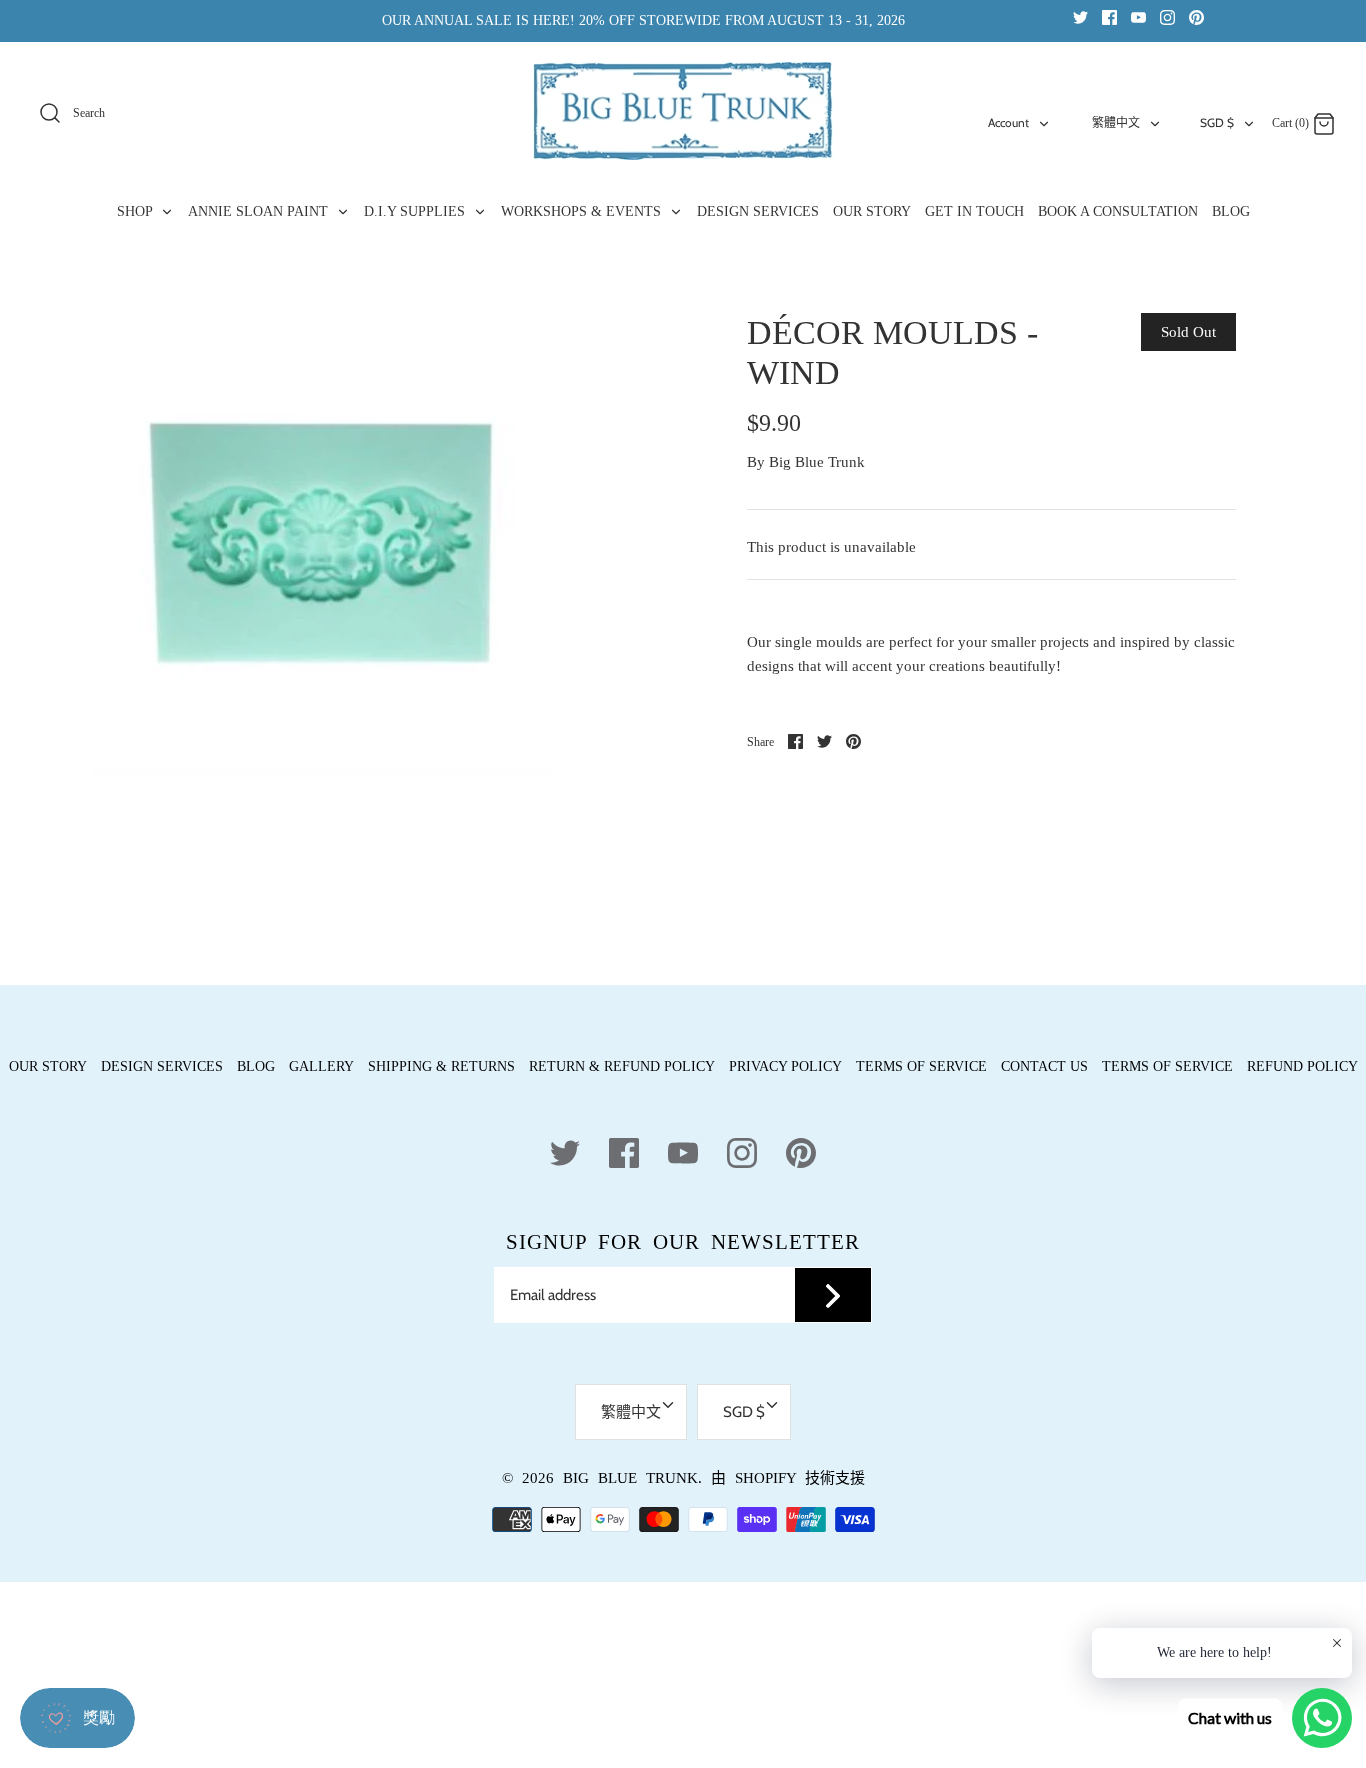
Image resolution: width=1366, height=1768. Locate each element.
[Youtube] (1138, 16)
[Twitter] (1080, 16)
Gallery (321, 1066)
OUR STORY (872, 211)
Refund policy (1302, 1066)
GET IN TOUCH (974, 211)
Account (1008, 122)
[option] (323, 544)
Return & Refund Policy (622, 1066)
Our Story (48, 1066)
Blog (256, 1066)
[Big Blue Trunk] (683, 111)
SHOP (136, 211)
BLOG (1231, 211)
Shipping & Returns (441, 1066)
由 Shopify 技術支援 (788, 1478)
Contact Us (1044, 1066)
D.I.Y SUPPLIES (416, 211)
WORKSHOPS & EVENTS (583, 211)
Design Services (162, 1066)
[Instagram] (1167, 16)
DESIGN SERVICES (758, 211)
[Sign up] (833, 1295)
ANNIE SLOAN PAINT (260, 211)
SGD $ (1217, 122)
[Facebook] (1109, 16)
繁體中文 (1116, 122)
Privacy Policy (785, 1066)
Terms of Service (921, 1066)
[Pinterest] (1196, 16)
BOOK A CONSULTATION (1118, 211)
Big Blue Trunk (817, 462)
